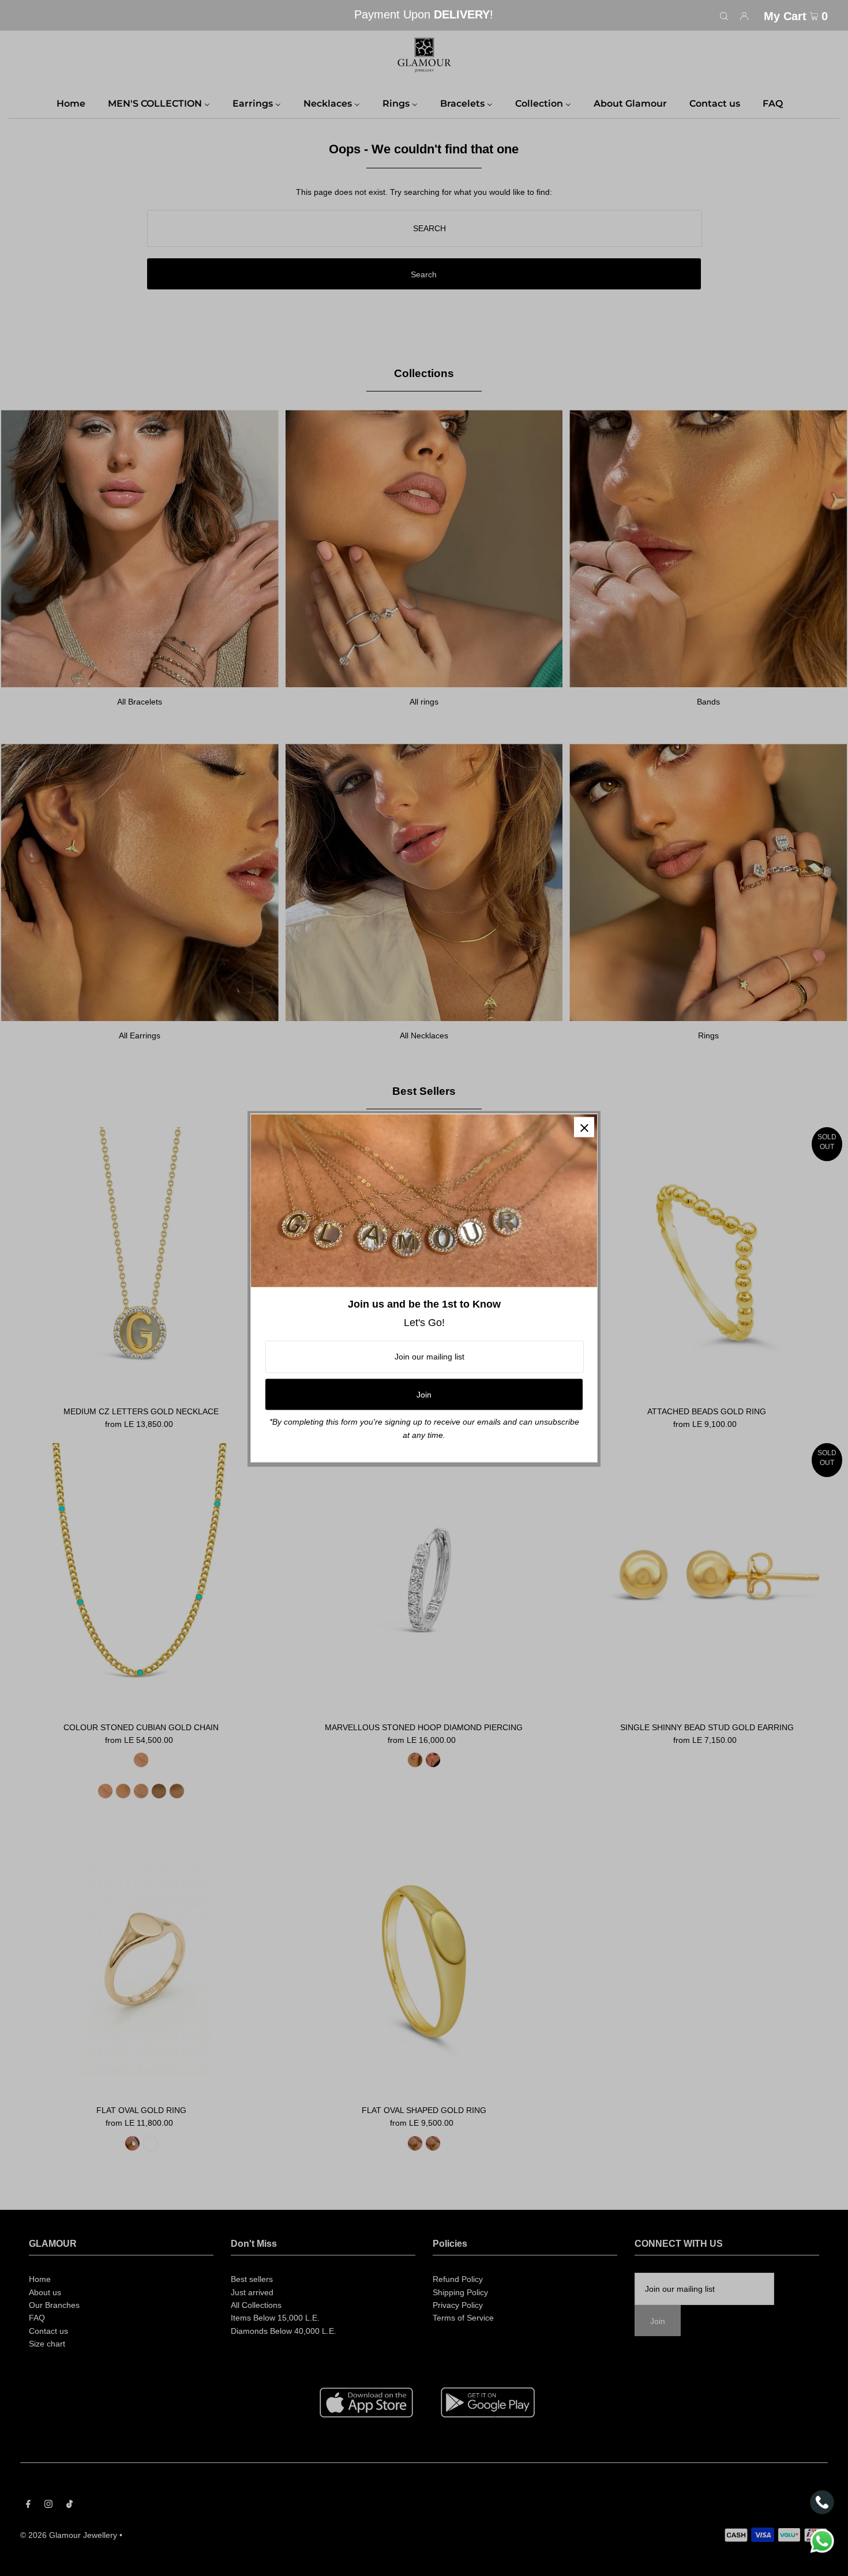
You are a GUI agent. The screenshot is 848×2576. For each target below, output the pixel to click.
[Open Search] (724, 16)
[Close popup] (584, 1127)
